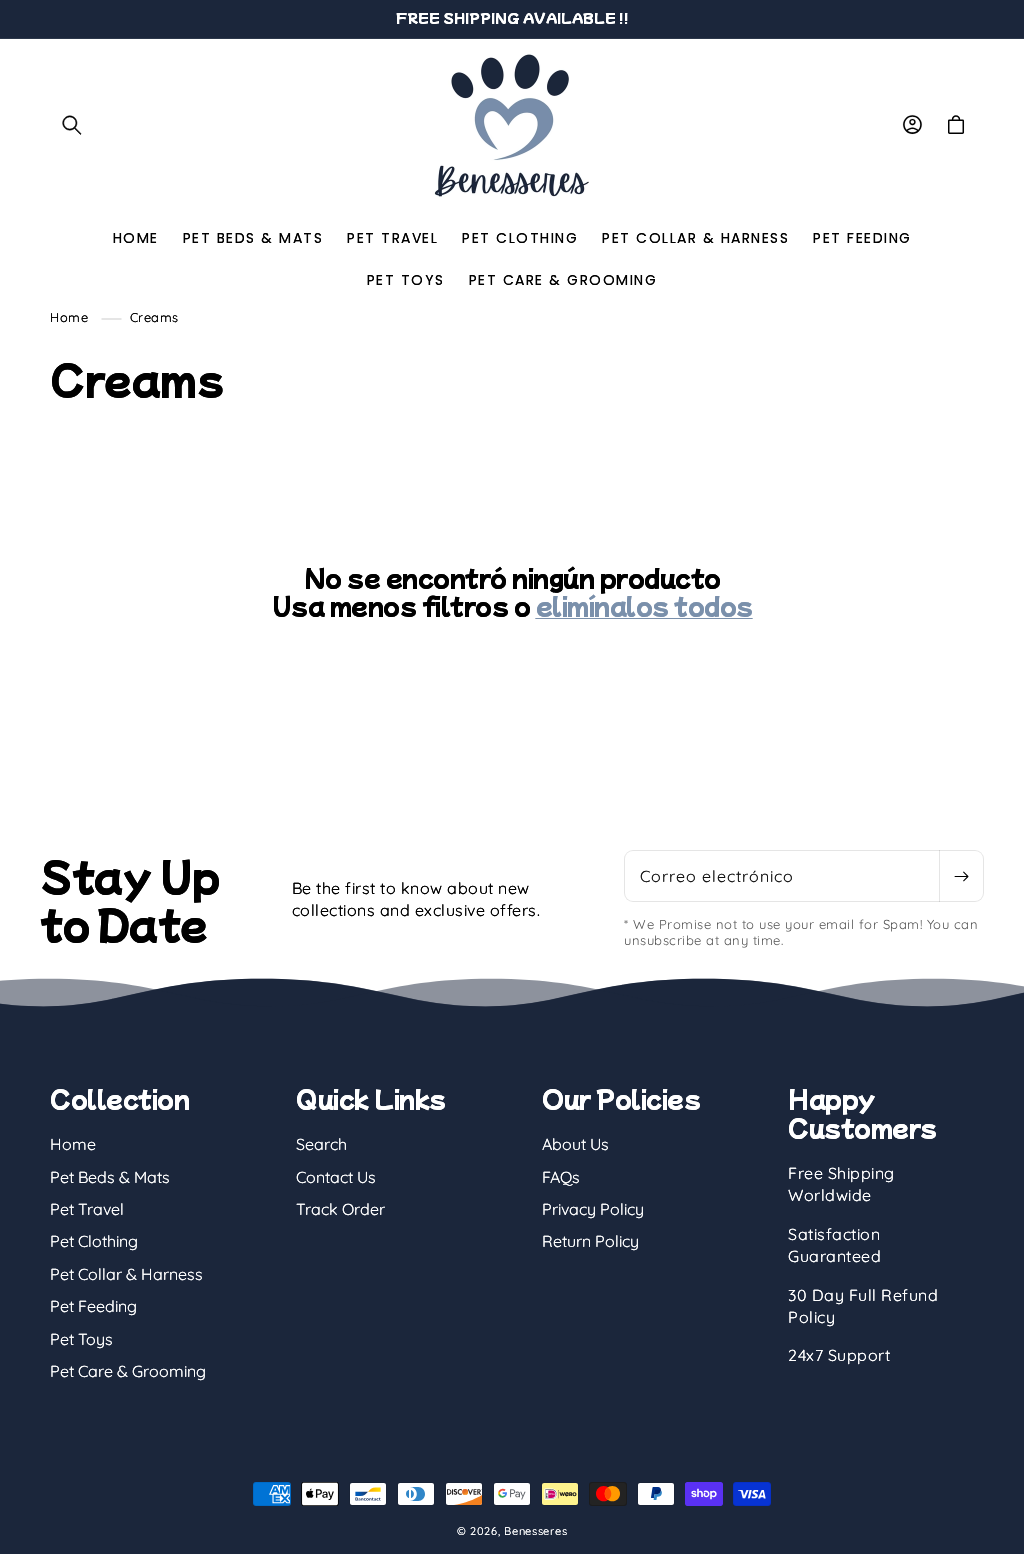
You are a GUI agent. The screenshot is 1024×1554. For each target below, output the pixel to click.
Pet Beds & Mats (110, 1177)
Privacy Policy (593, 1209)
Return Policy (590, 1241)
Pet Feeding (93, 1306)
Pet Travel (87, 1209)
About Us (575, 1144)
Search (321, 1144)
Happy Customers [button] (862, 1113)
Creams (154, 317)
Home (69, 317)
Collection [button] (119, 1098)
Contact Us (336, 1177)
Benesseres (535, 1531)
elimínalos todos (644, 605)
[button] (72, 125)
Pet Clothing (94, 1241)
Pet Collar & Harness (126, 1274)
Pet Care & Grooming (128, 1371)
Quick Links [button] (371, 1098)
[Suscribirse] (961, 876)
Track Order (340, 1209)
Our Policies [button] (621, 1098)
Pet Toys (81, 1339)
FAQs (561, 1177)
